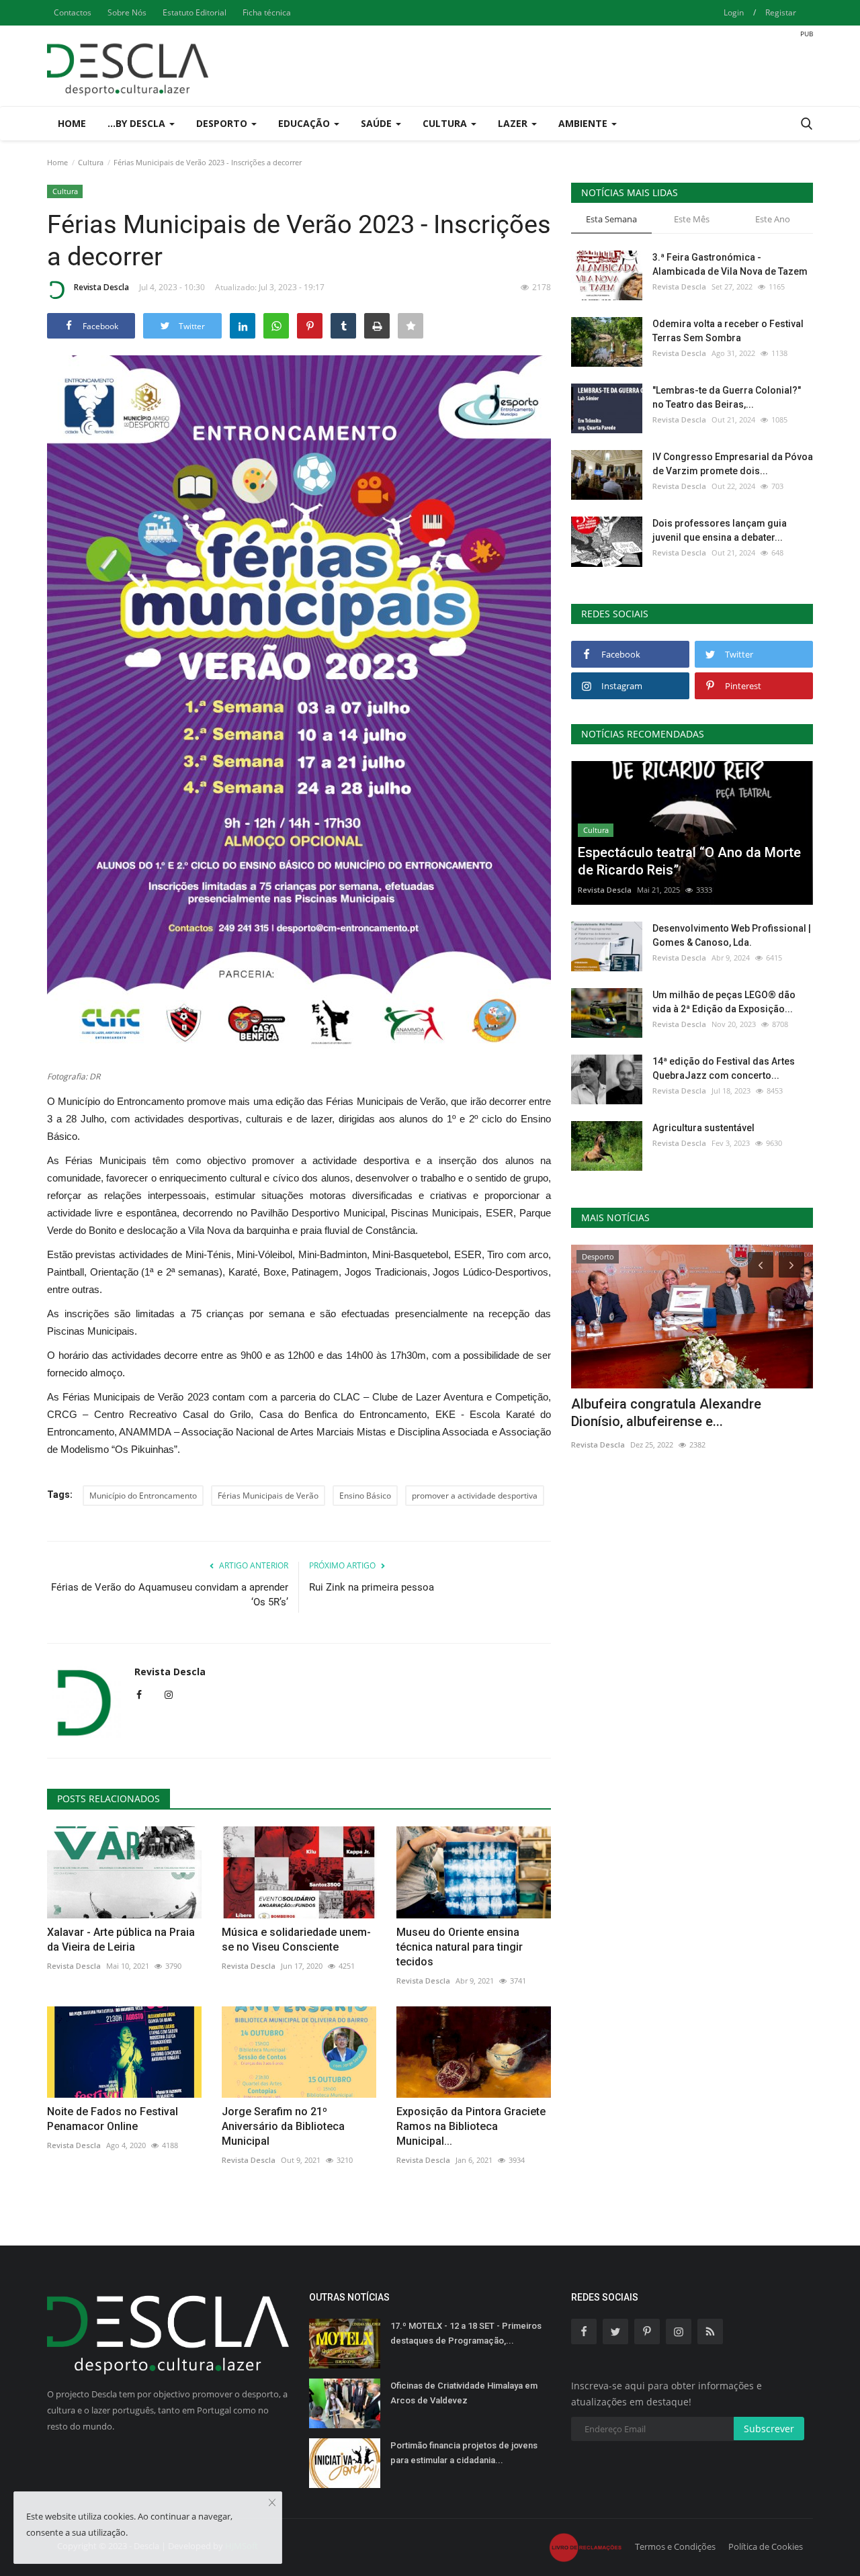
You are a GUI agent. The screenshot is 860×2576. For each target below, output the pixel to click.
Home (72, 123)
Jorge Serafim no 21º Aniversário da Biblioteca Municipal (283, 2126)
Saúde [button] (378, 123)
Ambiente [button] (584, 123)
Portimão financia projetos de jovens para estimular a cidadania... (464, 2453)
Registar (781, 12)
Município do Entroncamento (143, 1496)
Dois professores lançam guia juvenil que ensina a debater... (720, 530)
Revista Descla (101, 287)
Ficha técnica (267, 12)
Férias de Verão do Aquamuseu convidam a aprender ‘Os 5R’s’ (170, 1595)
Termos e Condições (675, 2546)
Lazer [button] (514, 123)
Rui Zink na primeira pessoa (372, 1587)
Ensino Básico (365, 1496)
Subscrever (769, 2429)
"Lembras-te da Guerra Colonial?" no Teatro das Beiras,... (727, 397)
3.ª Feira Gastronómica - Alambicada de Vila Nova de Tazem (730, 264)
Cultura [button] (446, 123)
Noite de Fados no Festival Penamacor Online (113, 2119)
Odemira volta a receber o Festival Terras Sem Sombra (728, 331)
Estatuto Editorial (195, 12)
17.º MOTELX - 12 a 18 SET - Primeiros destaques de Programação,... (466, 2333)
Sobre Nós (127, 12)
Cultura (91, 162)
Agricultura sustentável (703, 1128)
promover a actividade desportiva (475, 1496)
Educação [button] (305, 123)
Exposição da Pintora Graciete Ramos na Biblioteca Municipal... (471, 2126)
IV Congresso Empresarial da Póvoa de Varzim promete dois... (733, 464)
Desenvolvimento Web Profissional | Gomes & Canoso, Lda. (732, 935)
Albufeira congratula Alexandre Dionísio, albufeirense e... (666, 1413)
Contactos (73, 12)
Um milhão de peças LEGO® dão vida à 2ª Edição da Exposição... (724, 1002)
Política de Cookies (766, 2546)
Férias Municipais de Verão (268, 1496)
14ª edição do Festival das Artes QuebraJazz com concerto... (724, 1068)
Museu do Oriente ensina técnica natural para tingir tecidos (460, 1947)
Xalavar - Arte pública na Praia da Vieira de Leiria (121, 1940)
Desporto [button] (223, 123)
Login (734, 12)
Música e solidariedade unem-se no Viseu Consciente (296, 1940)
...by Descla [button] (138, 123)
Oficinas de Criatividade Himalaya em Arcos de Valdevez (464, 2393)
